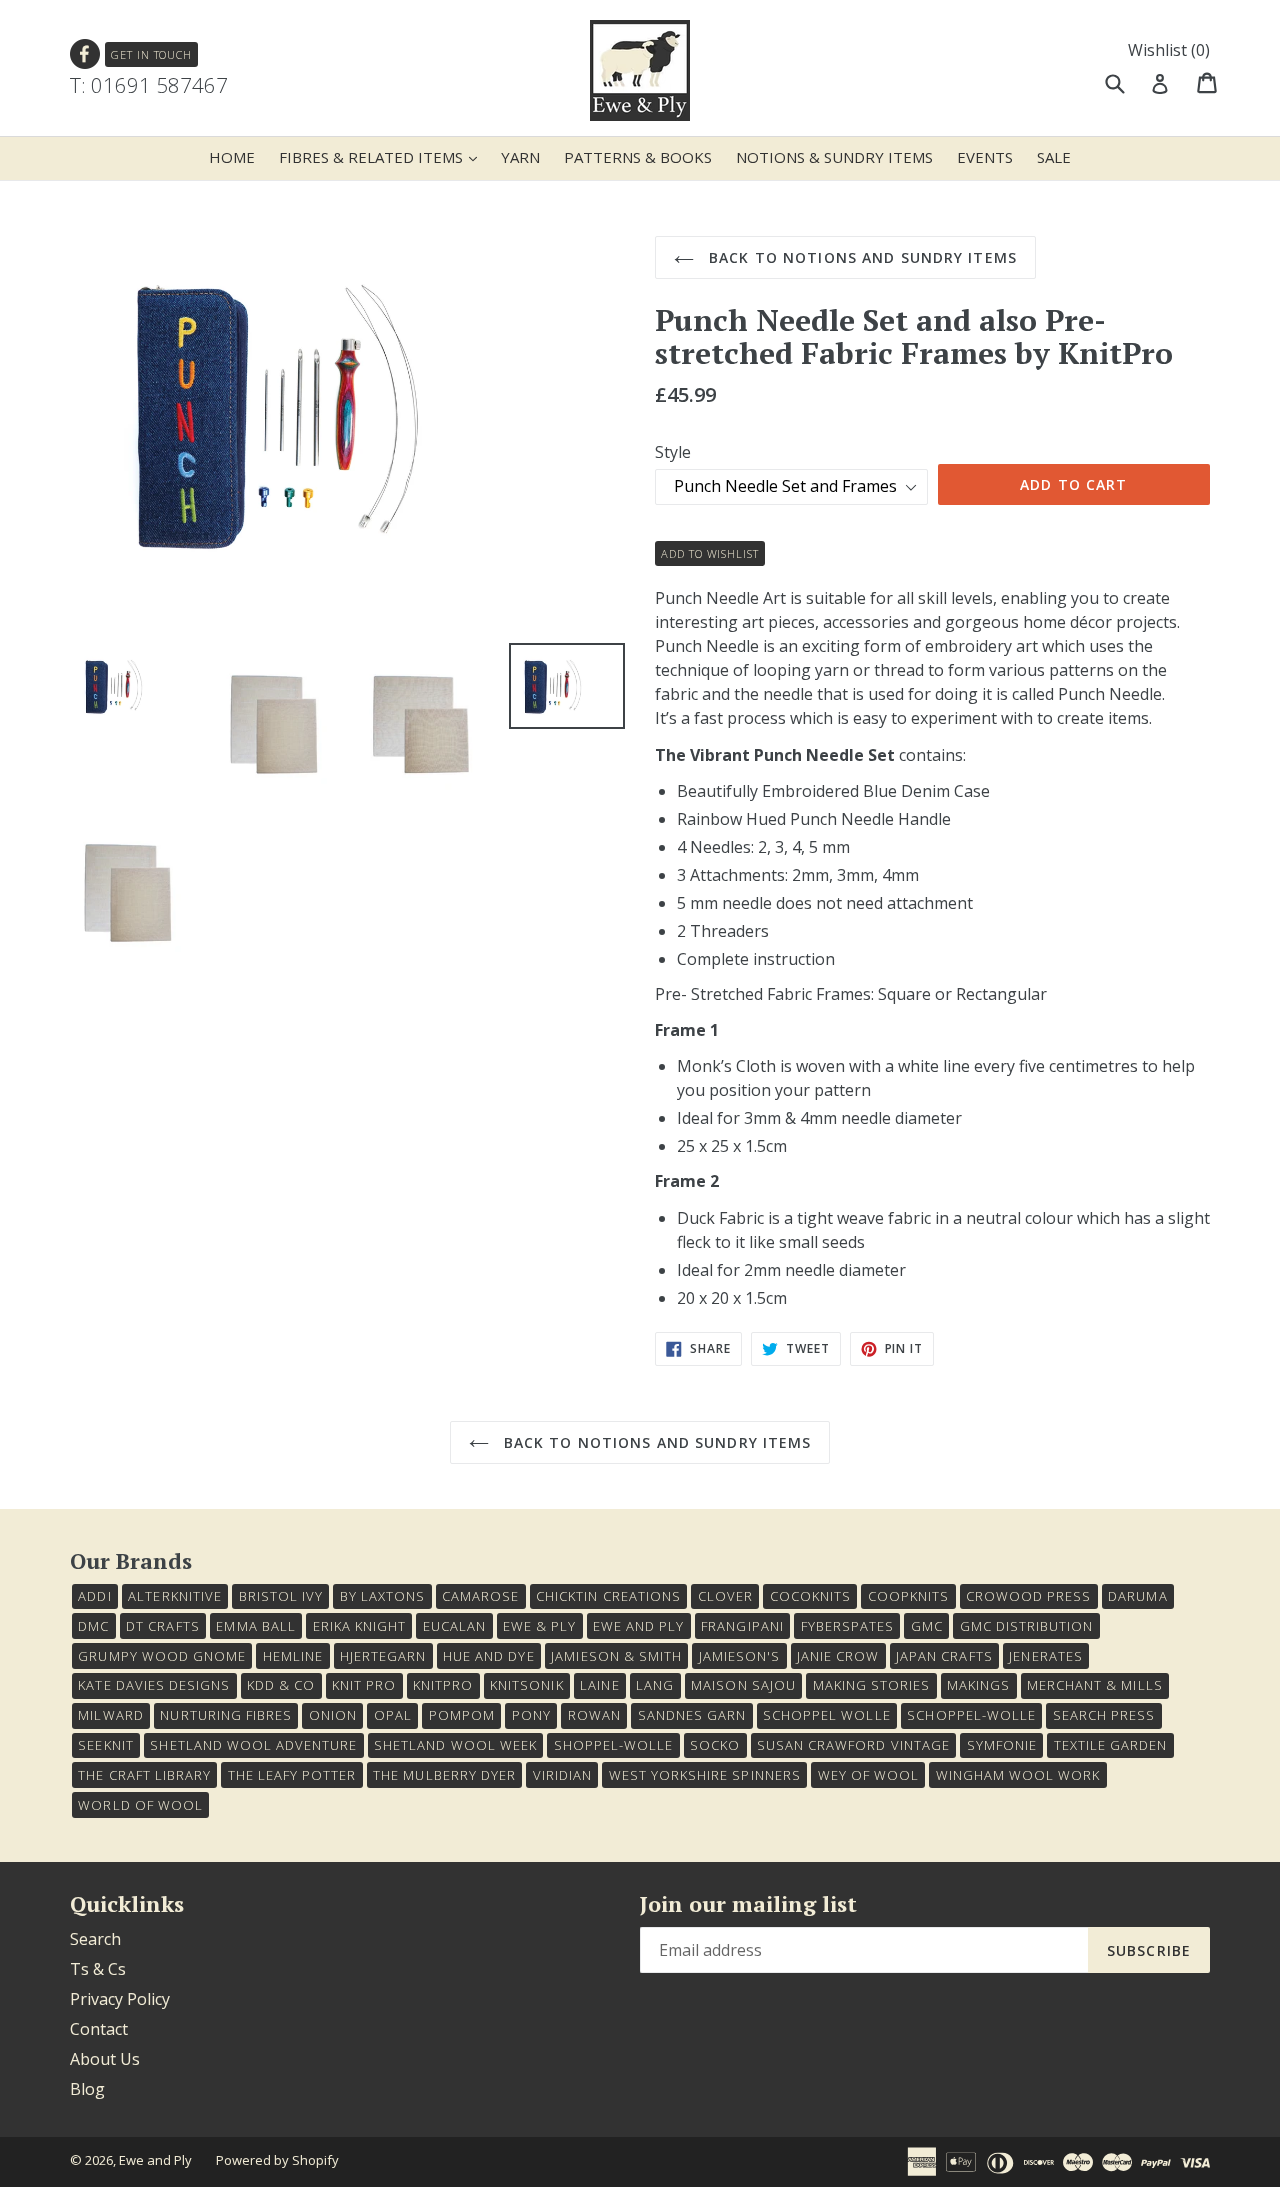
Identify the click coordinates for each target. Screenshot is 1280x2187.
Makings (978, 1685)
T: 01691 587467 (149, 85)
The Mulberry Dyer (444, 1775)
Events (985, 157)
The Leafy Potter (292, 1775)
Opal (393, 1715)
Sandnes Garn (692, 1715)
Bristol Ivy (281, 1596)
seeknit (105, 1745)
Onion (333, 1715)
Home (232, 157)
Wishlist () (1169, 50)
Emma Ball (255, 1626)
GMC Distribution (1027, 1626)
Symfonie (1002, 1745)
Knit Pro (364, 1685)
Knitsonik (526, 1685)
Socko (715, 1745)
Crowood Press (1029, 1596)
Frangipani (742, 1626)
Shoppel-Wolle (614, 1745)
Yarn (520, 157)
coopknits (908, 1596)
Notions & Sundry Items (834, 157)
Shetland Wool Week (455, 1745)
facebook (85, 54)
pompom (462, 1715)
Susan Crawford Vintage (853, 1745)
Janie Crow (838, 1656)
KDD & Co (281, 1685)
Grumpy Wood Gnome (162, 1656)
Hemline (293, 1656)
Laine (599, 1685)
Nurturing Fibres (226, 1715)
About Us (105, 2059)
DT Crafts (162, 1626)
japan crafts (944, 1656)
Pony (531, 1715)
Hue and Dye (488, 1656)
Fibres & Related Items (383, 156)
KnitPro (443, 1685)
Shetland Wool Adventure (253, 1745)
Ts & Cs (98, 1969)
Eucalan (454, 1626)
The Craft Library (144, 1775)
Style (673, 452)
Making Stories (872, 1685)
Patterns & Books (638, 157)
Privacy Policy (120, 1999)
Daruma (1137, 1596)
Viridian (562, 1775)
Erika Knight (359, 1626)
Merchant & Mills (1095, 1685)
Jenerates (1045, 1656)
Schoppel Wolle (827, 1715)
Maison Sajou (743, 1685)
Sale (1054, 157)
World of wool (140, 1805)
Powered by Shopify (277, 2160)
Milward (110, 1715)
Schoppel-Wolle (971, 1715)
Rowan (594, 1715)
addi (94, 1596)
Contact (99, 2029)
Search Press (1104, 1715)
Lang (655, 1685)
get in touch (151, 54)
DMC (93, 1626)
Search (95, 1939)
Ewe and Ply (155, 2160)
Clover (725, 1596)
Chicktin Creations (608, 1596)
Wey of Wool (868, 1775)
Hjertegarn (383, 1656)
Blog (87, 2089)
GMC (927, 1626)
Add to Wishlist (709, 553)
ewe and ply (638, 1626)
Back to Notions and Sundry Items (860, 257)
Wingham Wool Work (1018, 1775)
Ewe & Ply (539, 1626)
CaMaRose (480, 1596)
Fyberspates (847, 1626)
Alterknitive (174, 1596)
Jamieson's (739, 1656)
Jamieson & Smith (616, 1656)
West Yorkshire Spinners (705, 1775)
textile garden (1111, 1745)
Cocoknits (810, 1596)
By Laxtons (382, 1596)
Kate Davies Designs (154, 1685)
